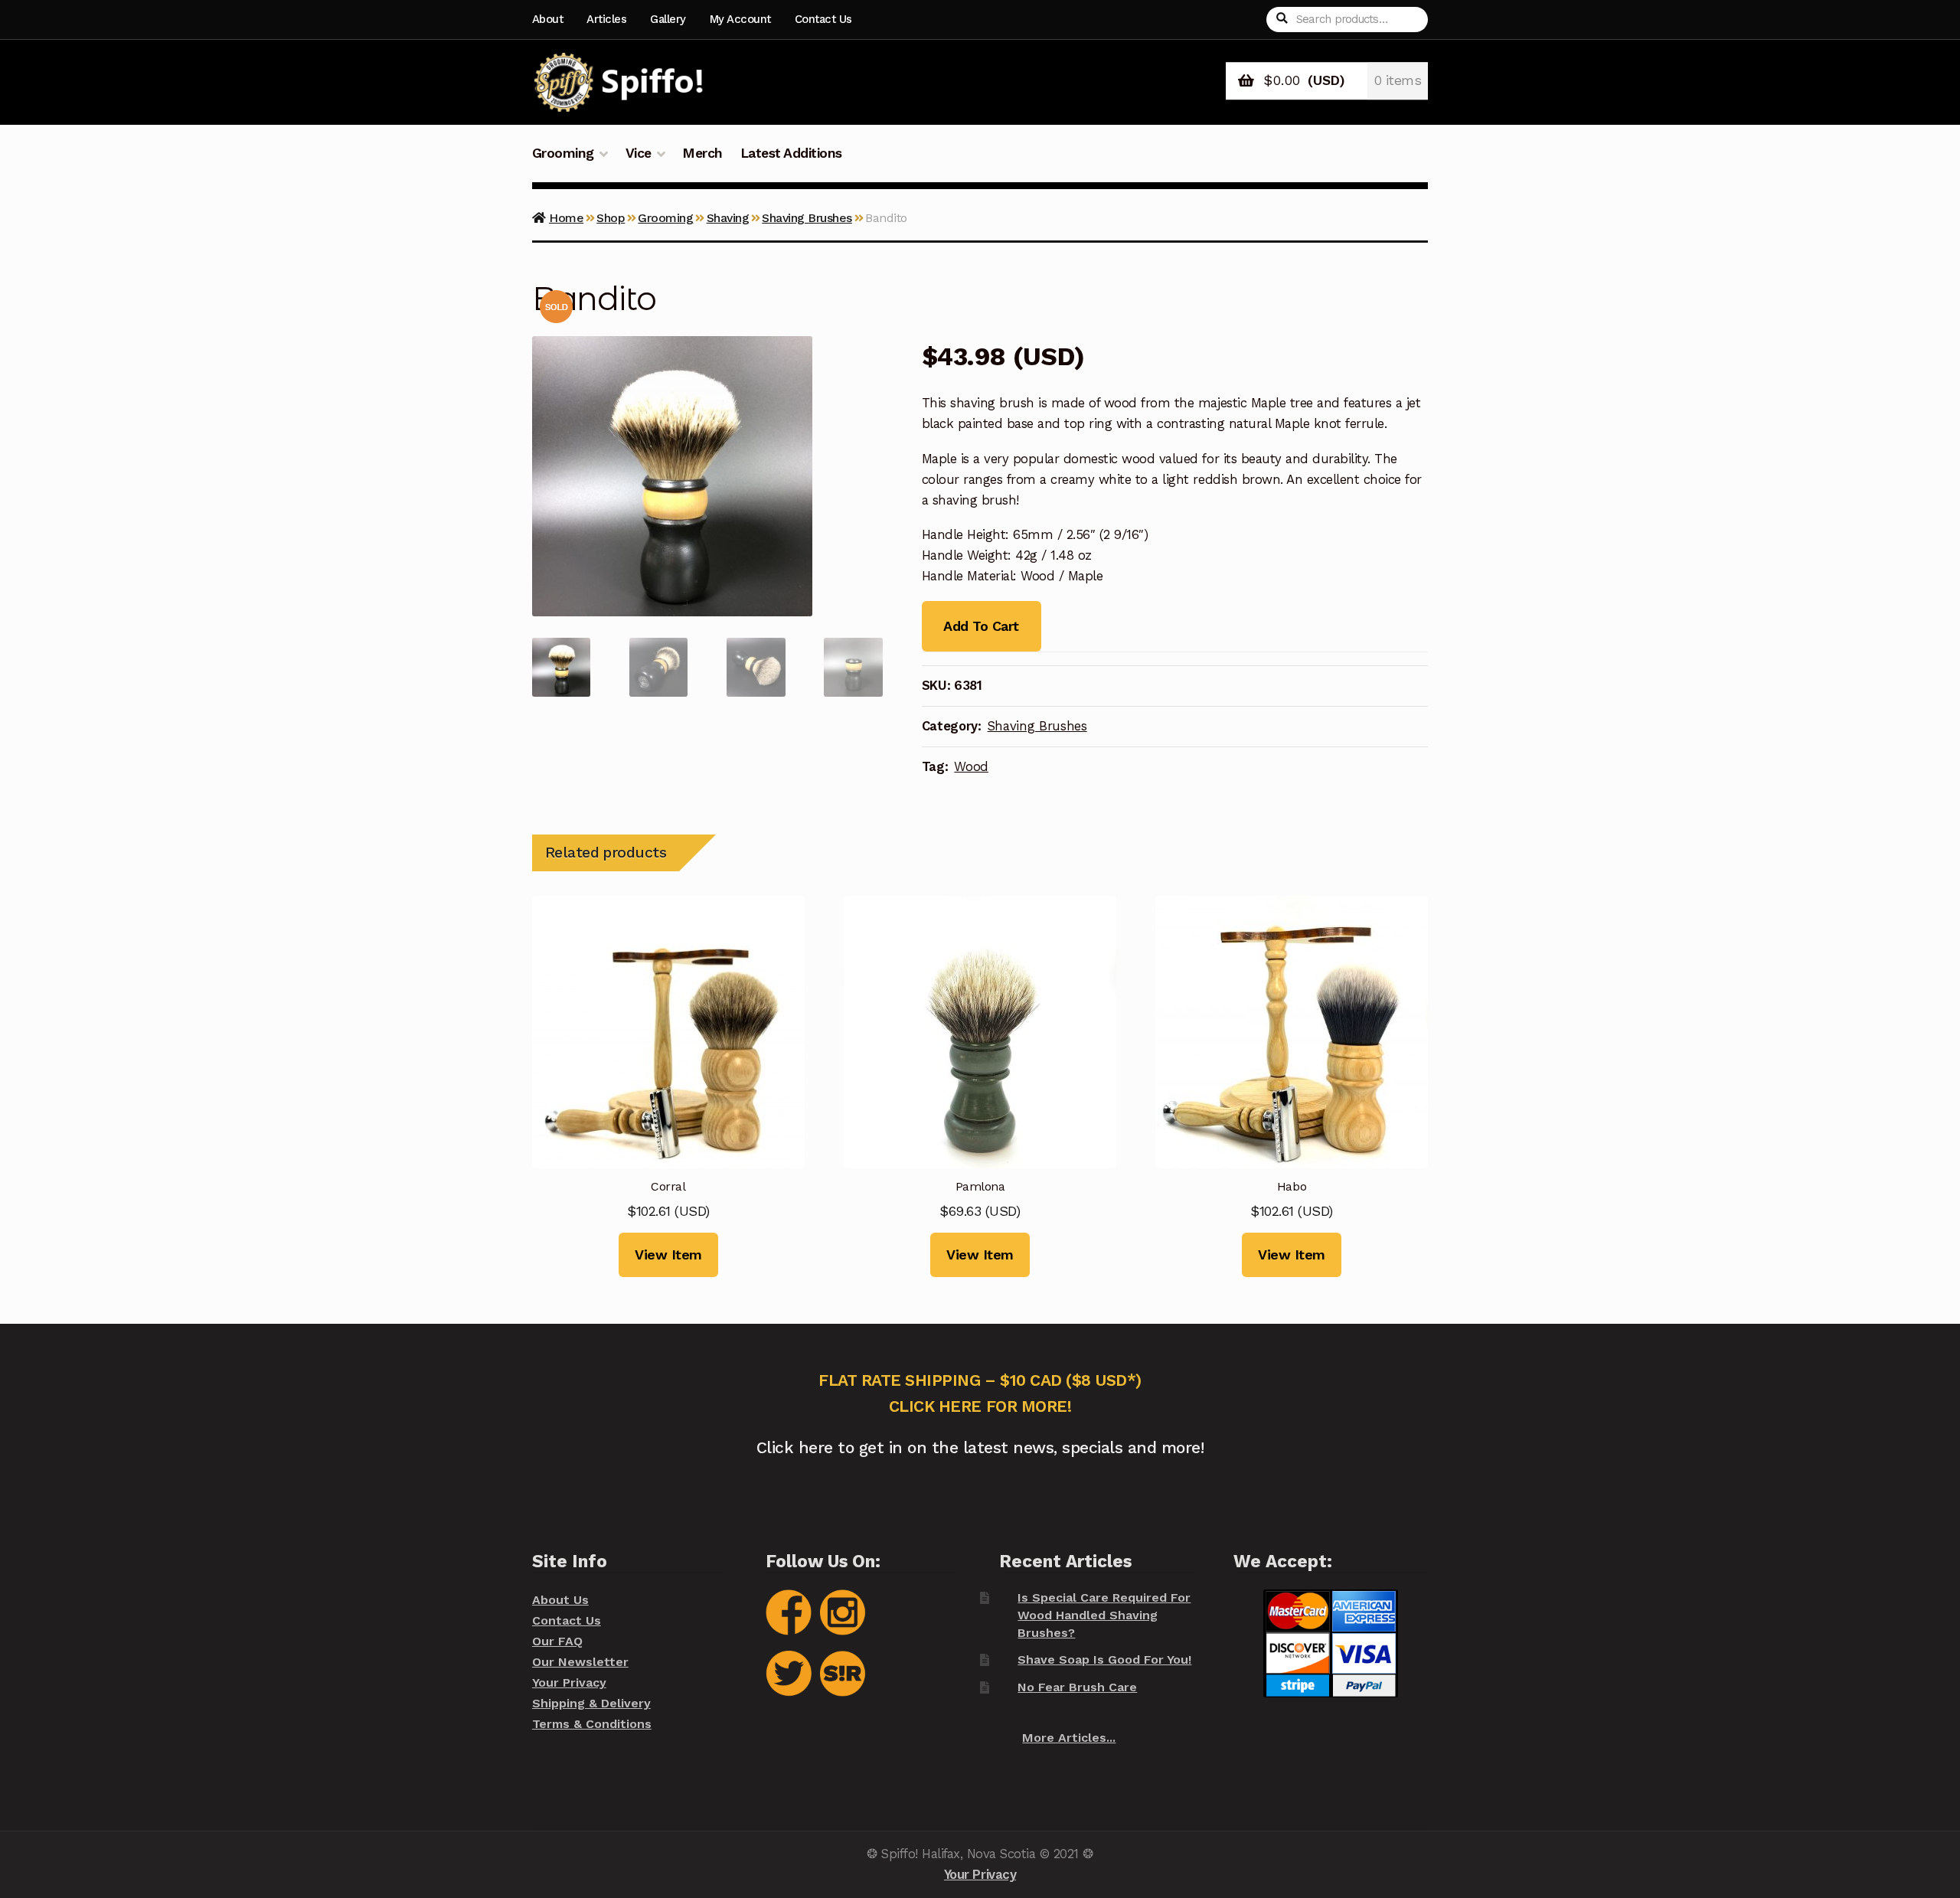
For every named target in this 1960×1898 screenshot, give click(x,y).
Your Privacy (569, 1682)
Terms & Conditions (592, 1724)
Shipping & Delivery (591, 1703)
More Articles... (1069, 1738)
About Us (560, 1600)
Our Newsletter (580, 1662)
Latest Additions (791, 153)
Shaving (728, 218)
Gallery (668, 19)
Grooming (563, 153)
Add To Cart (981, 626)
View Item (668, 1254)
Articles (606, 19)
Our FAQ (557, 1641)
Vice (639, 153)
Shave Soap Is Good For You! (1104, 1660)
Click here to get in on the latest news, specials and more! (980, 1447)
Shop (611, 218)
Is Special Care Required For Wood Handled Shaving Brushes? (1104, 1615)
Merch (702, 153)
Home (566, 218)
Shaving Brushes (807, 218)
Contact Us (823, 19)
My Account (740, 19)
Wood (971, 766)
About (548, 19)
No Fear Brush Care (1077, 1687)
